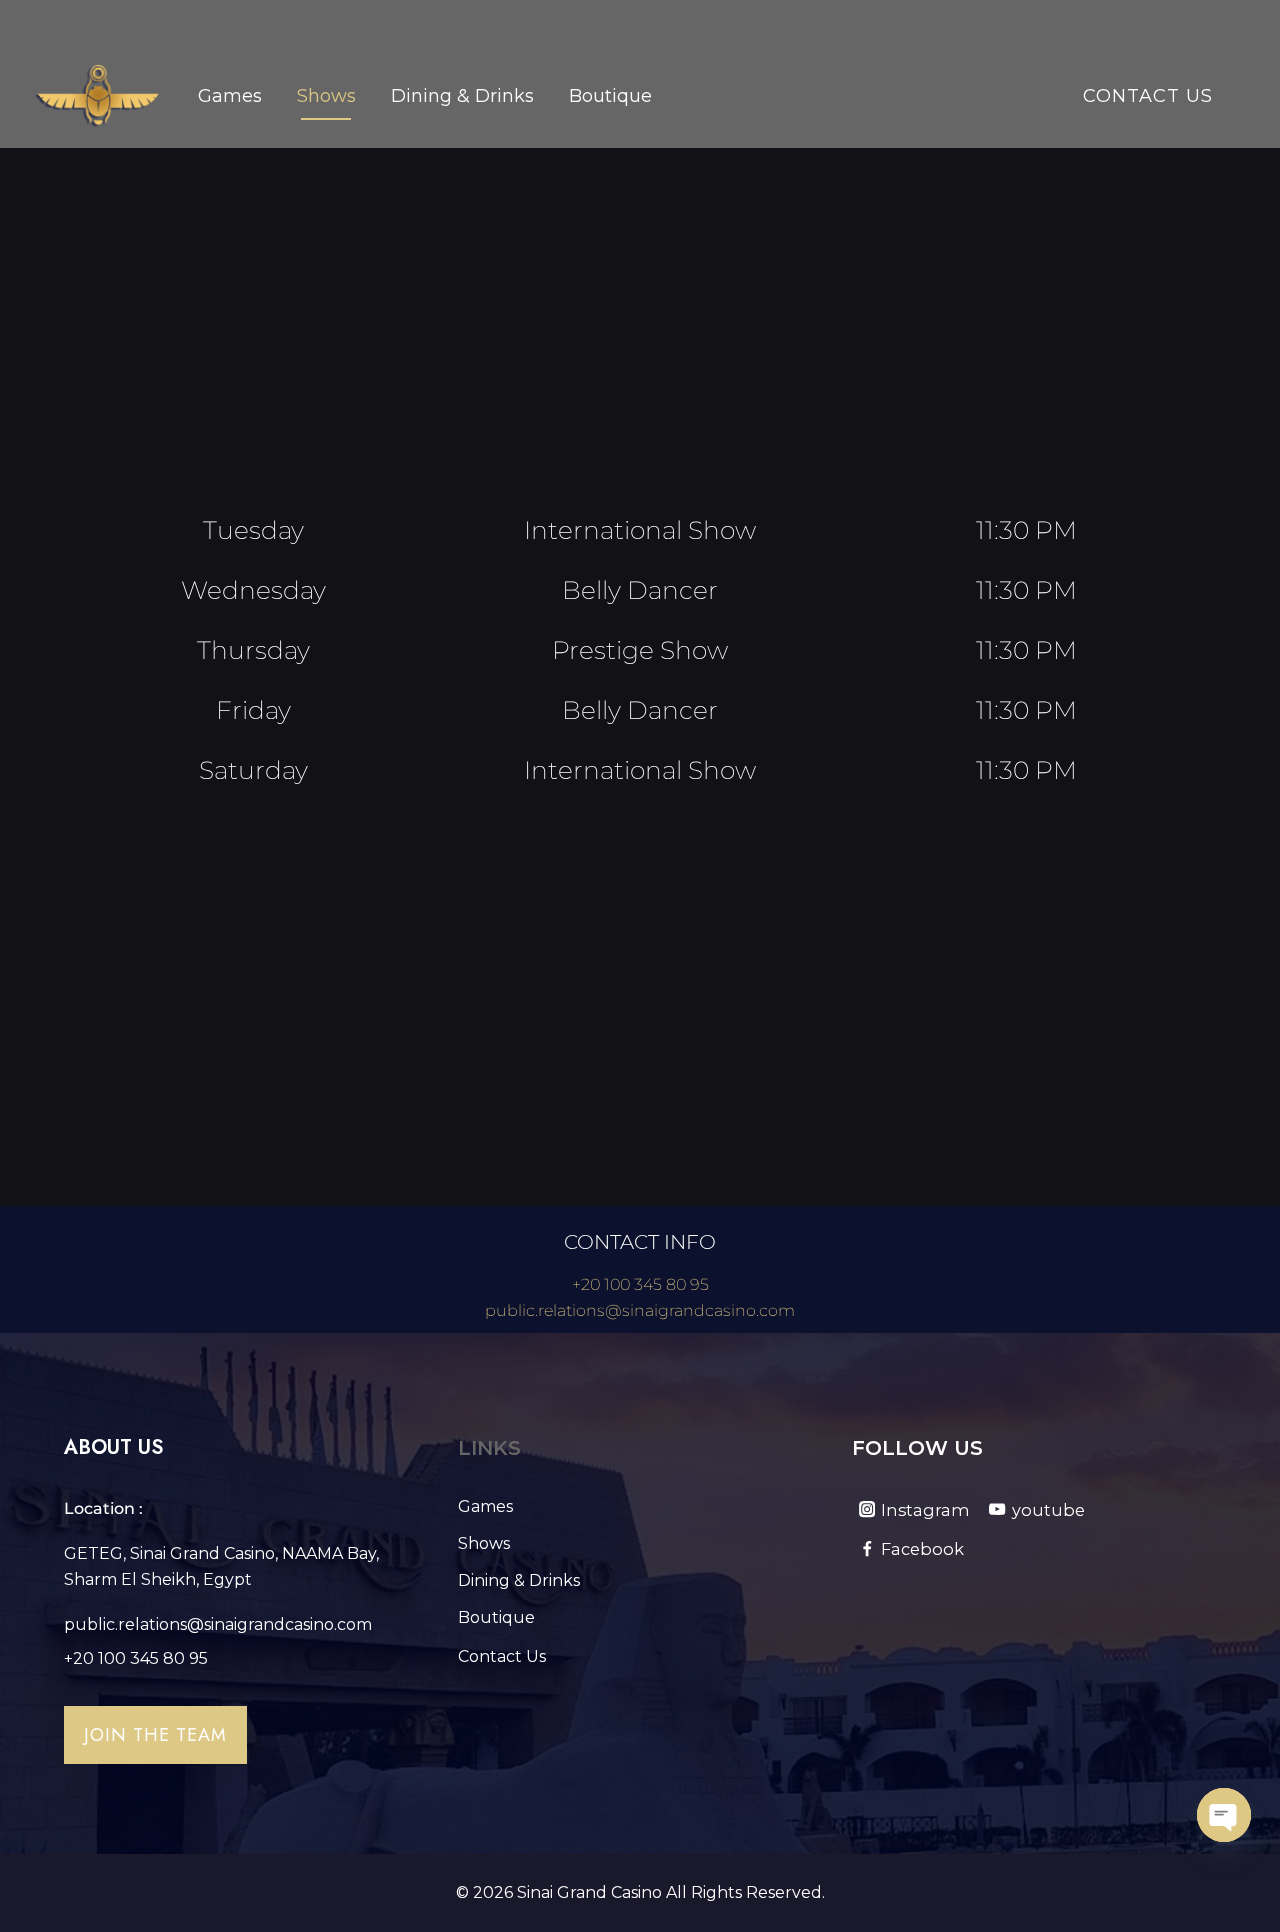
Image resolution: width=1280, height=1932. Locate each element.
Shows (326, 96)
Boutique (610, 96)
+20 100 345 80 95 (640, 1284)
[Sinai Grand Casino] (97, 96)
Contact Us (1148, 96)
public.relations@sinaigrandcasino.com (640, 1310)
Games (230, 96)
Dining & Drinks (462, 96)
